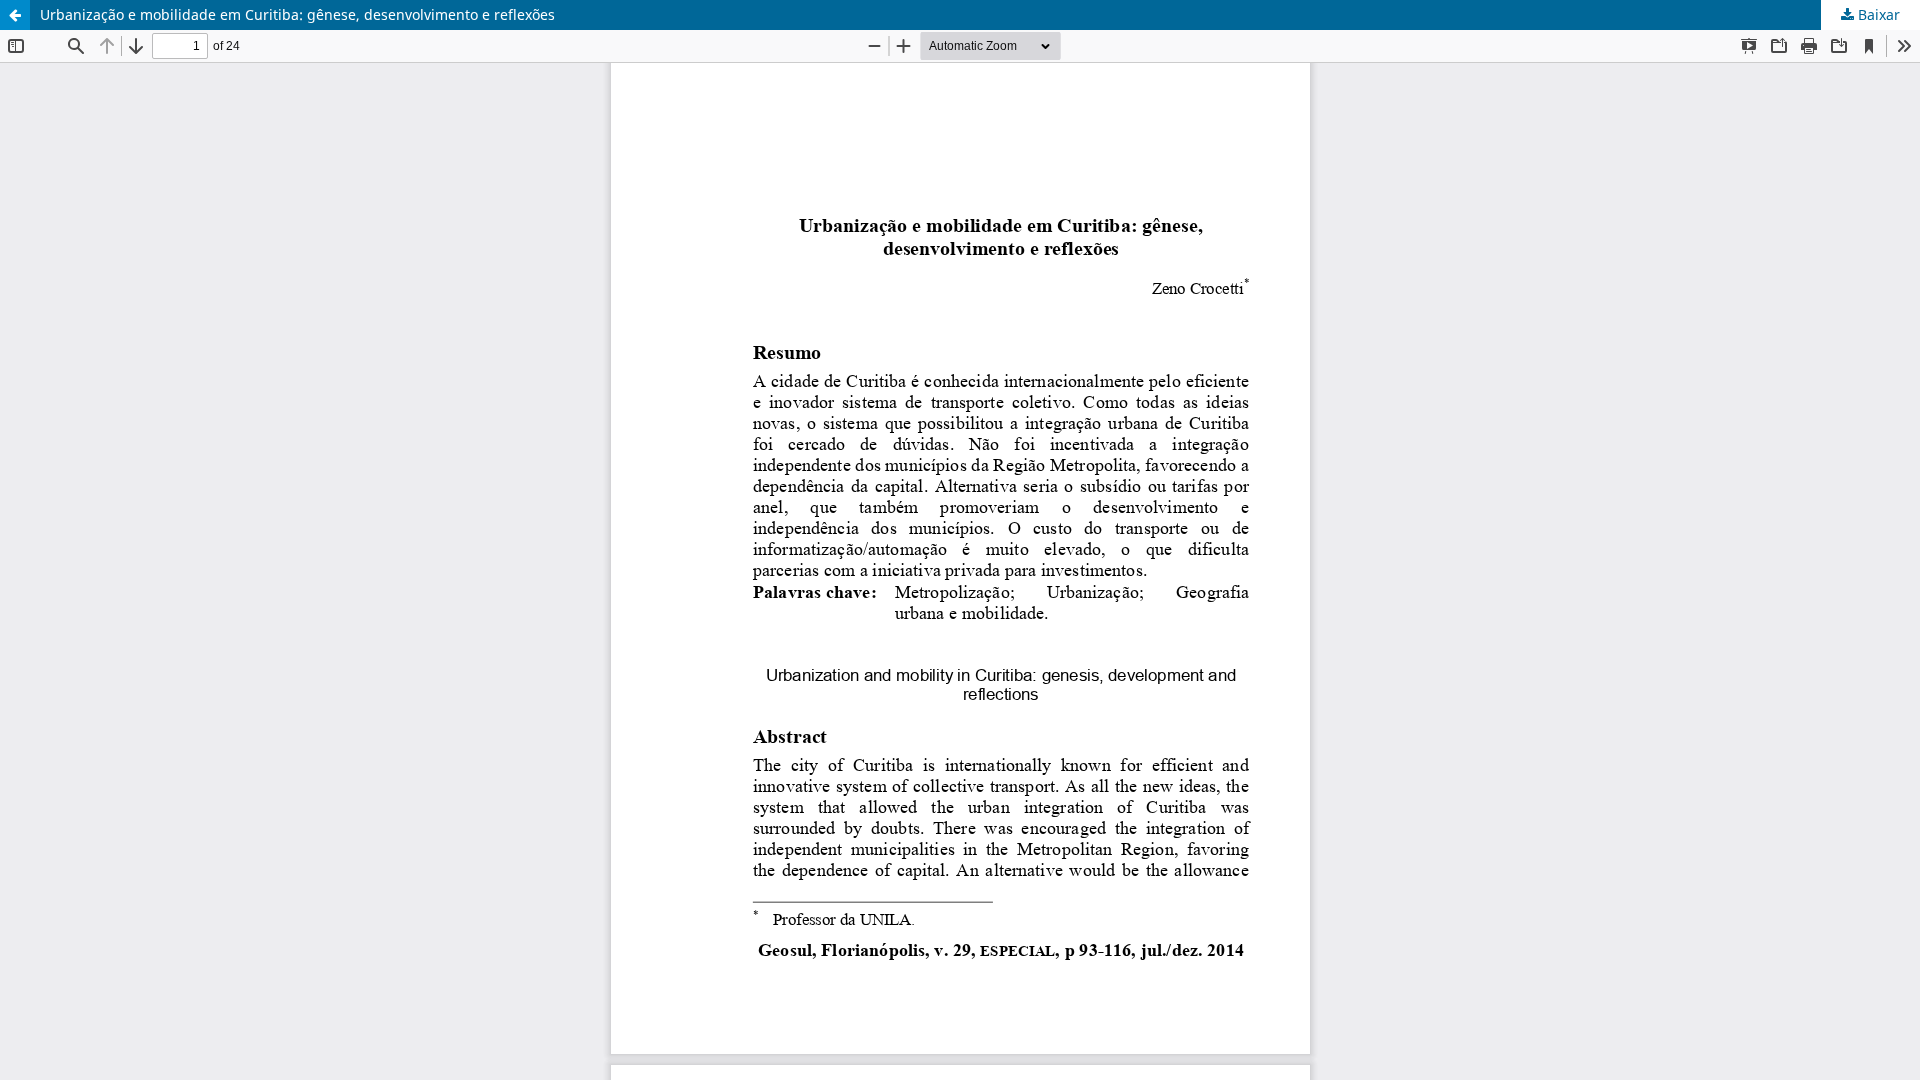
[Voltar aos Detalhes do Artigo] (15, 15)
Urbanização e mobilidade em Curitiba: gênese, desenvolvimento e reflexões (297, 14)
